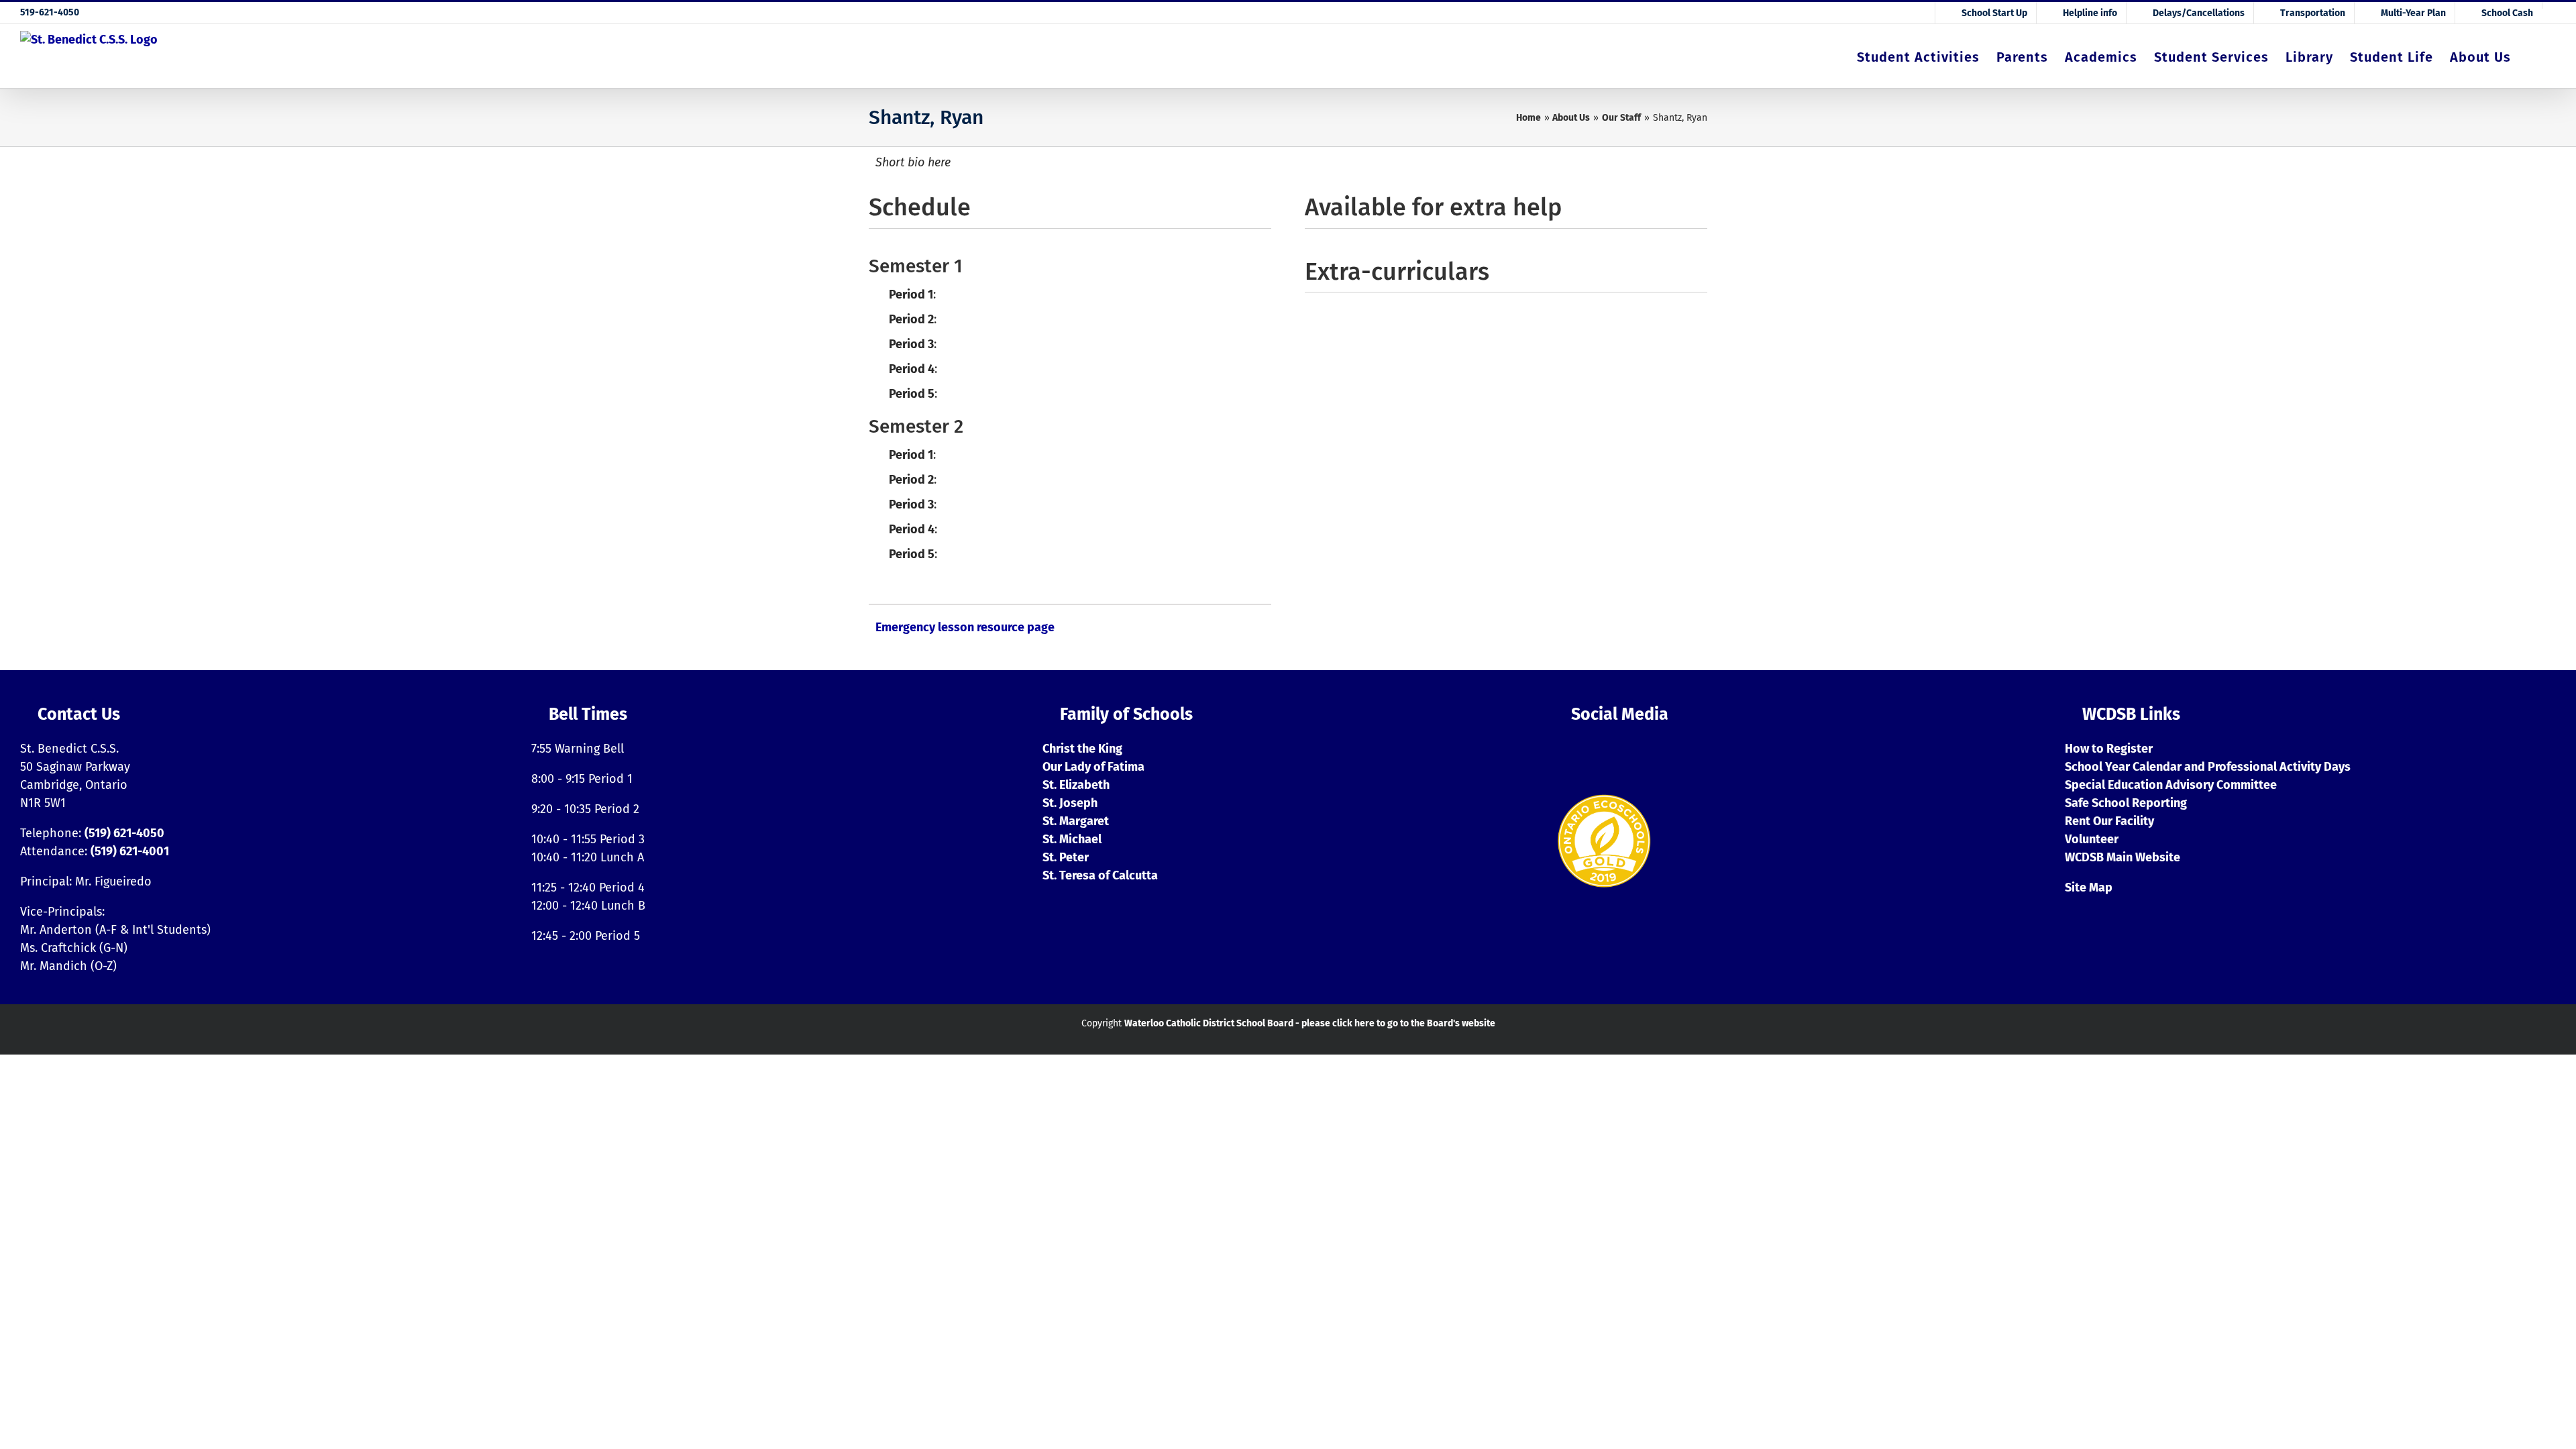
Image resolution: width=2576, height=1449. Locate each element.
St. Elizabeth (1076, 785)
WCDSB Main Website (2123, 857)
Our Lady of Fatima (1093, 767)
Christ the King (1082, 749)
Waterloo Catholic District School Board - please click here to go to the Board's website (1310, 1023)
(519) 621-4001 (130, 851)
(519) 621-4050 (124, 833)
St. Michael (1072, 839)
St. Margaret (1076, 821)
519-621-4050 (50, 12)
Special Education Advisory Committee (2171, 785)
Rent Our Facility (2109, 821)
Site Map (2089, 888)
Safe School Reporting (2126, 803)
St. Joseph (1070, 803)
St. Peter (1066, 857)
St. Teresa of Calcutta (1100, 875)
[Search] (2533, 56)
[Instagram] (1564, 755)
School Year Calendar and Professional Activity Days (2208, 767)
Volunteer (2092, 839)
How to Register (2109, 749)
